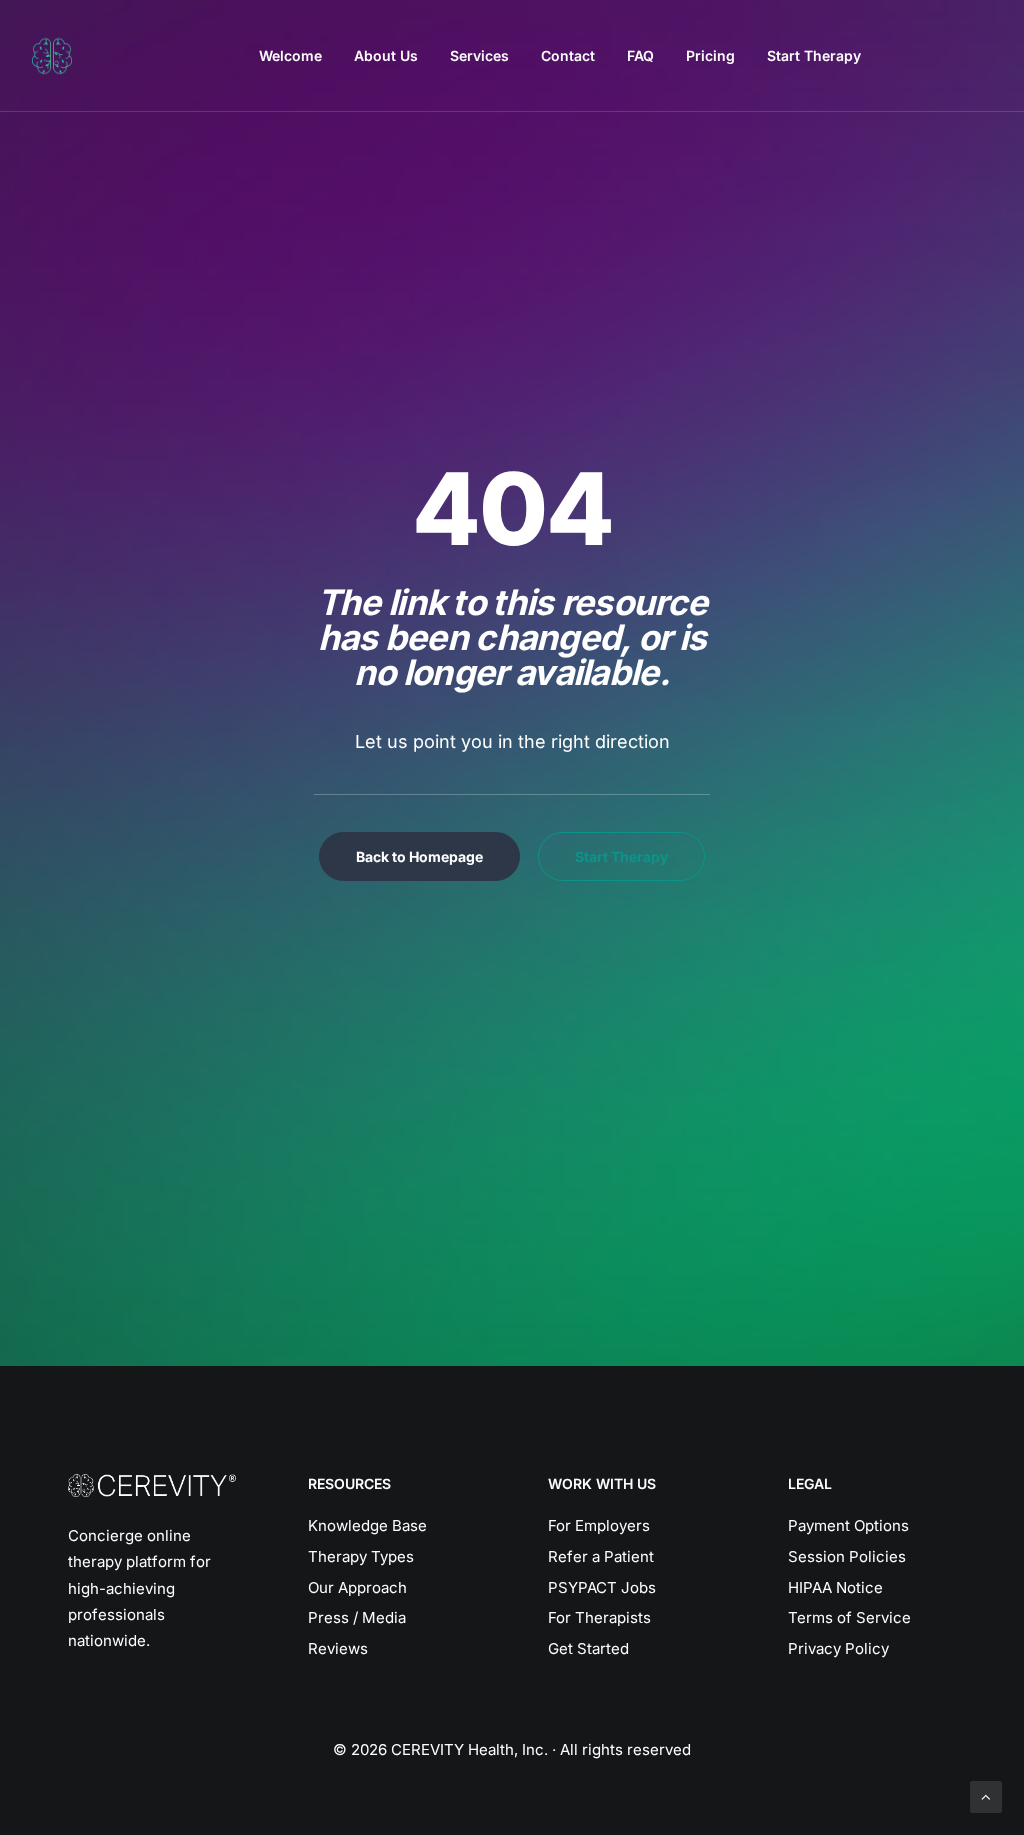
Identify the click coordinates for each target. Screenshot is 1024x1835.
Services (479, 55)
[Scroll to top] (986, 1795)
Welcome (290, 55)
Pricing (710, 55)
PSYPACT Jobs (602, 1587)
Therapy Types (361, 1556)
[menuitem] (290, 56)
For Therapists (599, 1617)
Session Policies (847, 1556)
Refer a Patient (601, 1556)
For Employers (599, 1525)
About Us (386, 55)
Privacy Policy (838, 1648)
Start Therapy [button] (621, 856)
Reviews (338, 1648)
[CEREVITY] (52, 56)
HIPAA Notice (835, 1587)
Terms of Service (849, 1617)
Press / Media (357, 1617)
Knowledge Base (367, 1525)
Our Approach (357, 1587)
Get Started (588, 1648)
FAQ (640, 55)
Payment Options (848, 1525)
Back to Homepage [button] (419, 856)
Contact (568, 55)
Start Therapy (814, 55)
